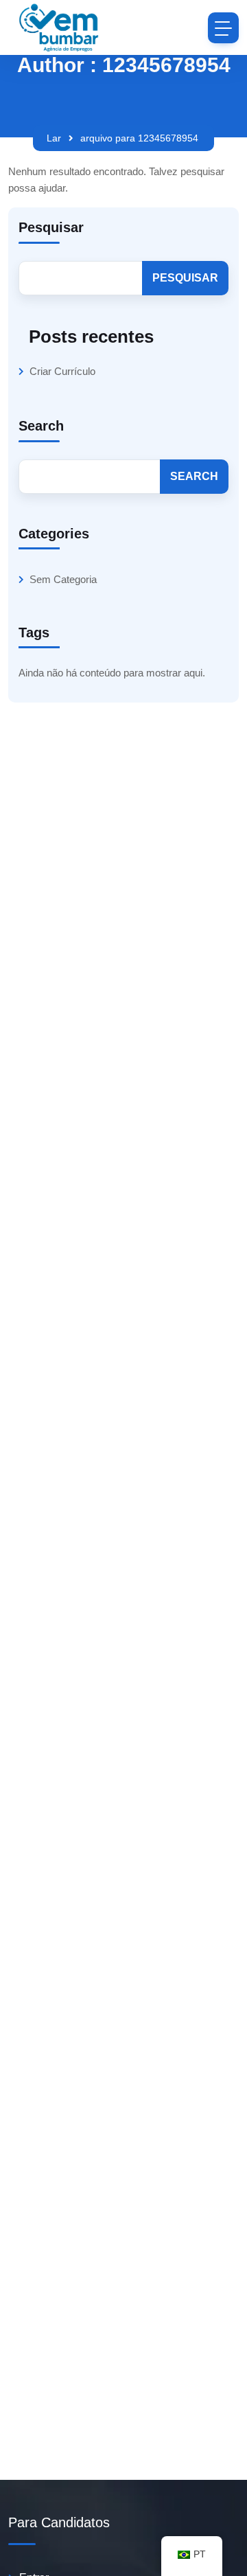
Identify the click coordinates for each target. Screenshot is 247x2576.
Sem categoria (63, 579)
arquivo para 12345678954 (139, 138)
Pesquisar (51, 227)
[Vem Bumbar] (60, 27)
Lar (54, 138)
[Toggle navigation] (223, 28)
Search (41, 426)
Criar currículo (62, 371)
